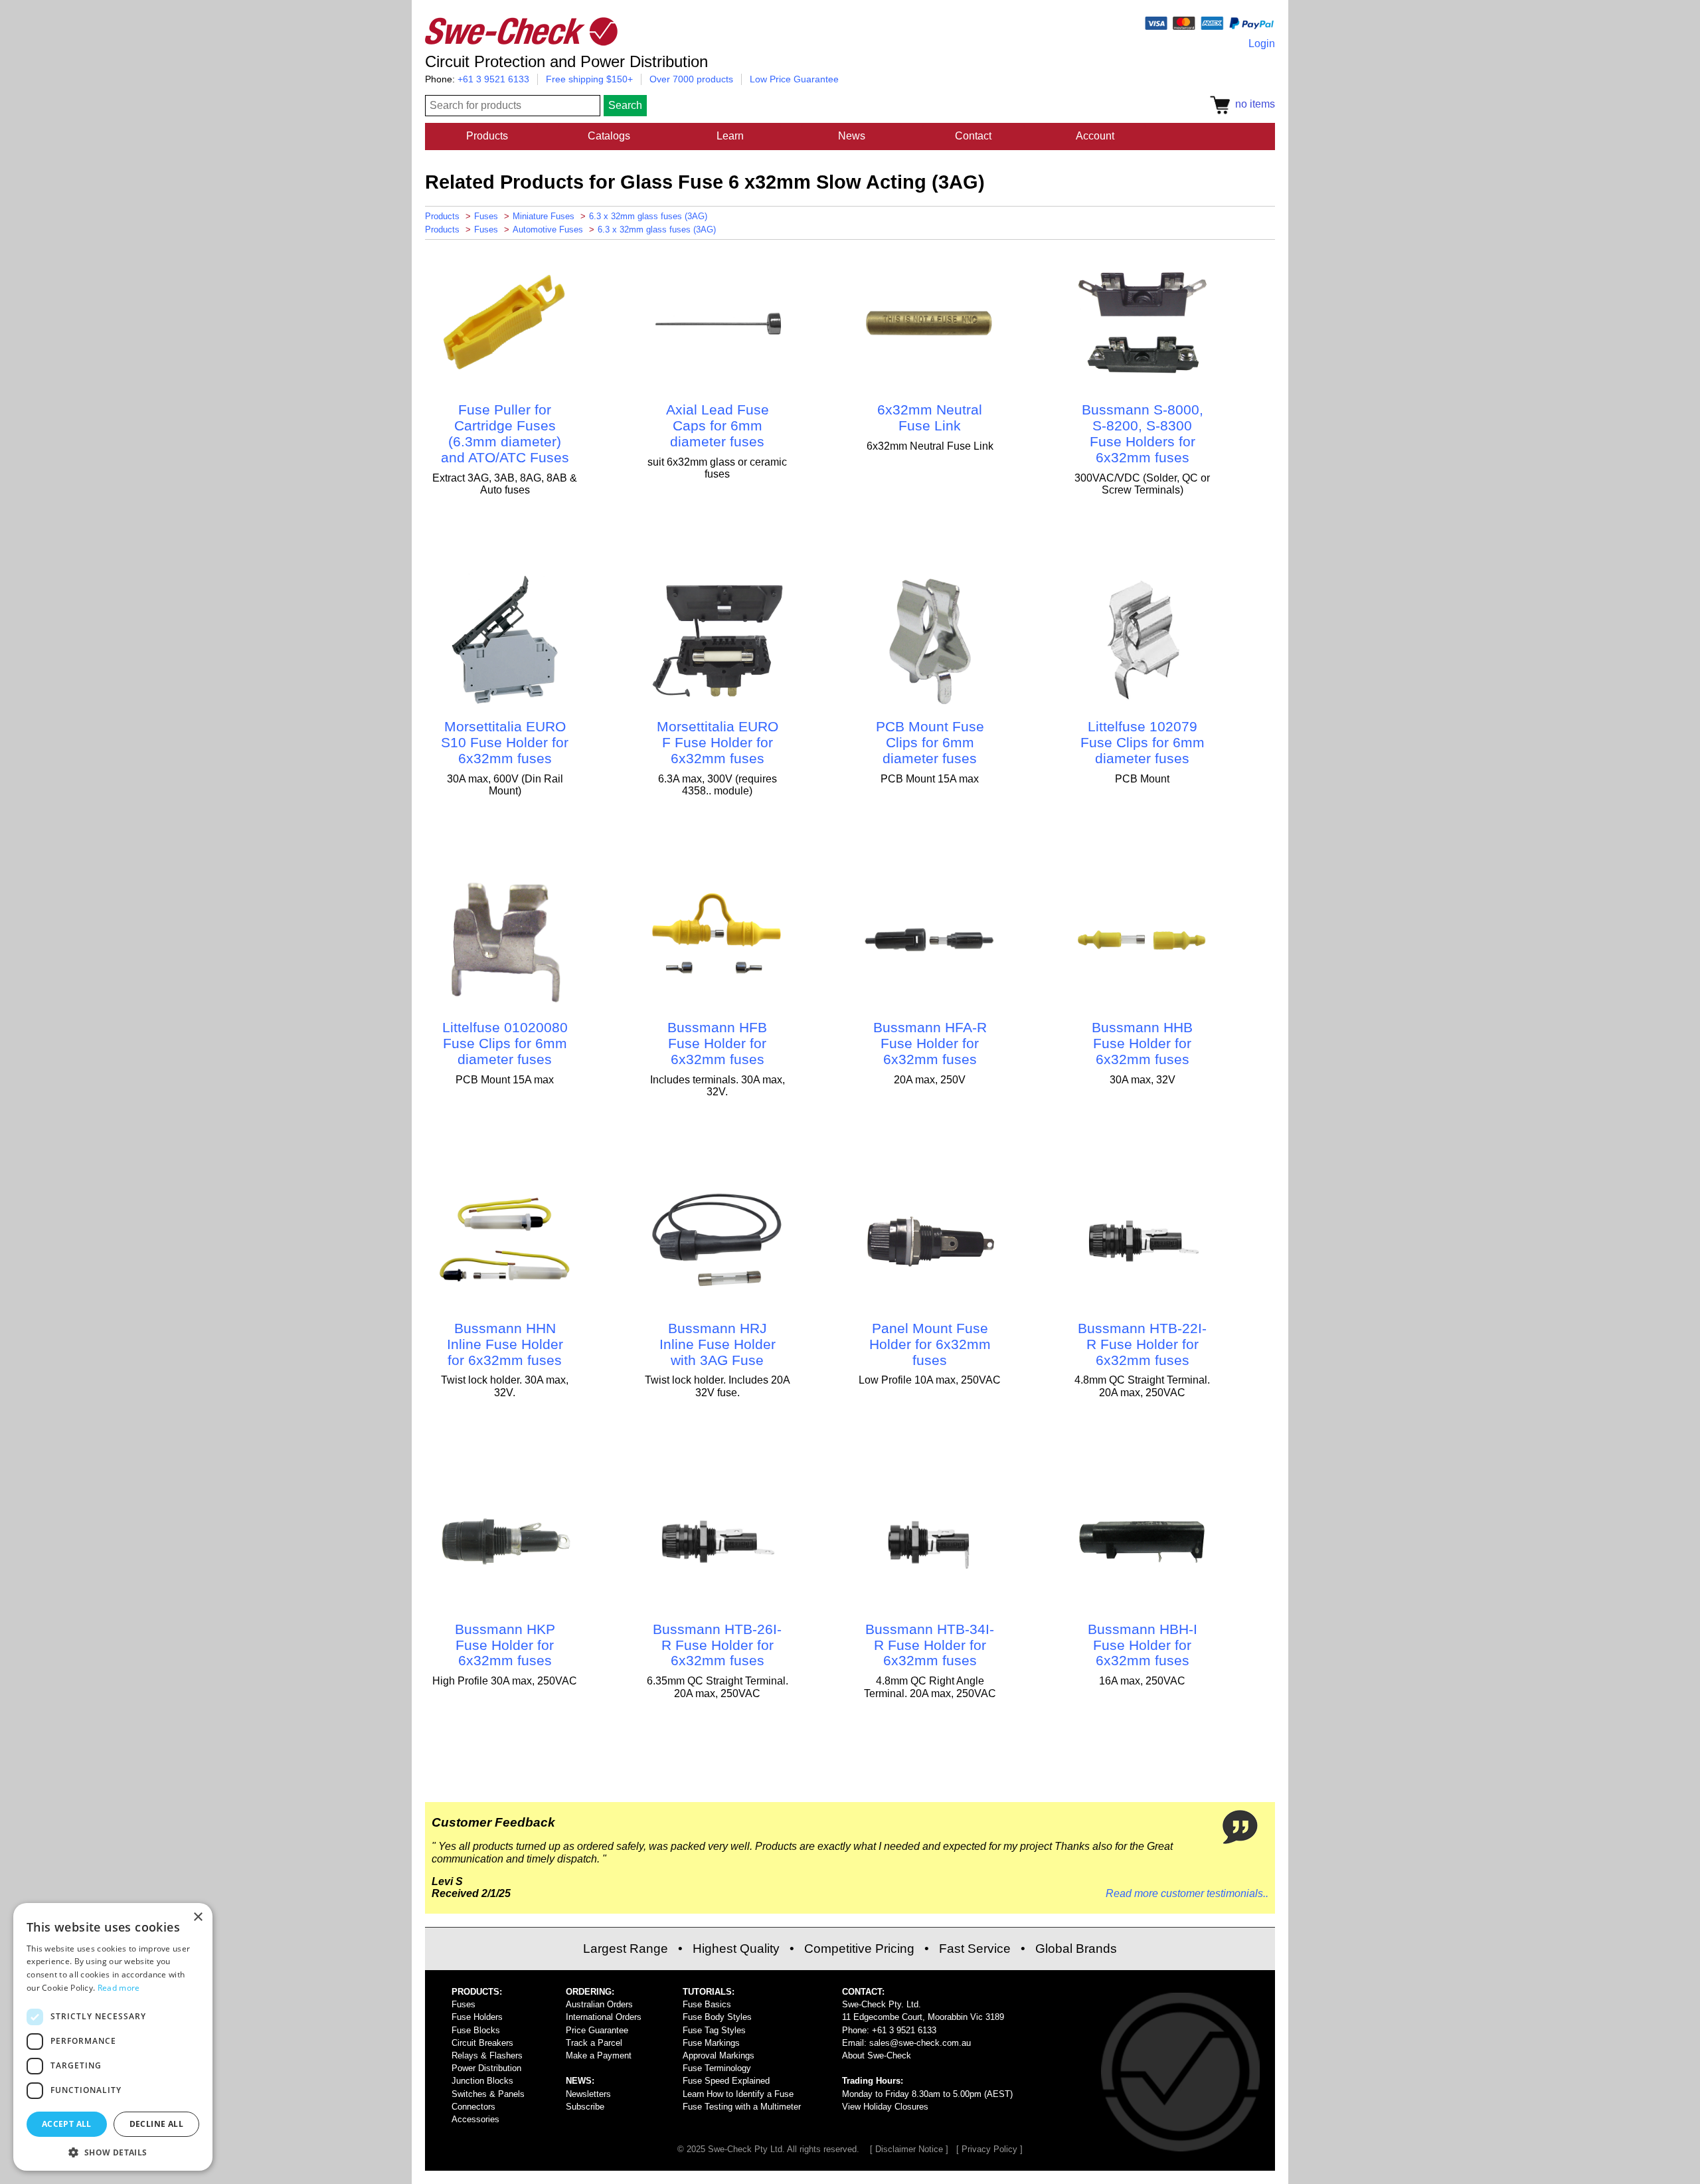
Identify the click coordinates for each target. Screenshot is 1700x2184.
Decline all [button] (156, 2124)
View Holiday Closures (885, 2107)
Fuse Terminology (717, 2068)
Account (1095, 136)
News (852, 136)
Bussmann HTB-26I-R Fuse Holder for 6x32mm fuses (717, 1645)
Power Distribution (486, 2068)
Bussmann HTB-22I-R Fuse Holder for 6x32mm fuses (1142, 1344)
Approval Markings (719, 2055)
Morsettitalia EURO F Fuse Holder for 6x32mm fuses (718, 742)
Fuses (486, 216)
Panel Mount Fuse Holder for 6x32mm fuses (930, 1344)
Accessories (475, 2119)
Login (1262, 44)
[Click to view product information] (505, 386)
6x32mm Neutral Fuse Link (930, 417)
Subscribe (585, 2107)
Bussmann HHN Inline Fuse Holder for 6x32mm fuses (505, 1344)
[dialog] (113, 2037)
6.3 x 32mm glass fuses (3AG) (648, 216)
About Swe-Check (877, 2055)
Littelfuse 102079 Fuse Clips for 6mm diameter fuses (1143, 742)
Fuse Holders (477, 2017)
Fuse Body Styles (717, 2017)
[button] (113, 2151)
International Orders (604, 2017)
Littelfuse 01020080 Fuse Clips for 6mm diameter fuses (505, 1043)
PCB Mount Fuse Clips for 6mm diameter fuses (930, 742)
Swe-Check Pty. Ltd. (882, 2004)
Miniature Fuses (544, 216)
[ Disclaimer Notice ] (909, 2149)
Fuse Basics (707, 2004)
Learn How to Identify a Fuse (738, 2094)
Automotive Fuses (548, 229)
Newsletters (588, 2094)
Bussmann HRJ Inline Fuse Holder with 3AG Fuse (718, 1344)
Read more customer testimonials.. (1187, 1893)
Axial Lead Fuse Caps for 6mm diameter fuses (718, 425)
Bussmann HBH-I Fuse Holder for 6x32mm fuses (1143, 1645)
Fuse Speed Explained (726, 2081)
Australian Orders (599, 2004)
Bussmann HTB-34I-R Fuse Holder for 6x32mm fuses (930, 1645)
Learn (730, 136)
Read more (119, 1988)
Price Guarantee (597, 2030)
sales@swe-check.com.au (920, 2043)
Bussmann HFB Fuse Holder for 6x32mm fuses (717, 1043)
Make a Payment (599, 2055)
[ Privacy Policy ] (989, 2149)
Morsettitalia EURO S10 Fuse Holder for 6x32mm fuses (505, 742)
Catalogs (609, 136)
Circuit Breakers (482, 2043)
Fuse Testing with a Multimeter (742, 2107)
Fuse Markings (711, 2043)
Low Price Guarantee (794, 79)
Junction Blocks (482, 2081)
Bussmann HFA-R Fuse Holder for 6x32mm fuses (930, 1043)
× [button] (198, 1917)
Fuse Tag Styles (714, 2030)
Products (487, 136)
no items (1252, 104)
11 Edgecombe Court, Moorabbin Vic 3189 (923, 2017)
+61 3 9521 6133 (493, 79)
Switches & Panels (488, 2094)
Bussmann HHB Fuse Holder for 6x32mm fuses (1142, 1043)
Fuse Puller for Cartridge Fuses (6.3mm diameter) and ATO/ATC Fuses (505, 433)
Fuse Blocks (476, 2030)
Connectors (473, 2107)
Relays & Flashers (487, 2055)
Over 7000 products (691, 79)
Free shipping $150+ (589, 79)
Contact (973, 136)
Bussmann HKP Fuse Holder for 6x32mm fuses (505, 1645)
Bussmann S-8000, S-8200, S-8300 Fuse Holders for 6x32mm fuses (1143, 433)
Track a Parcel (594, 2043)
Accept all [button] (67, 2124)
